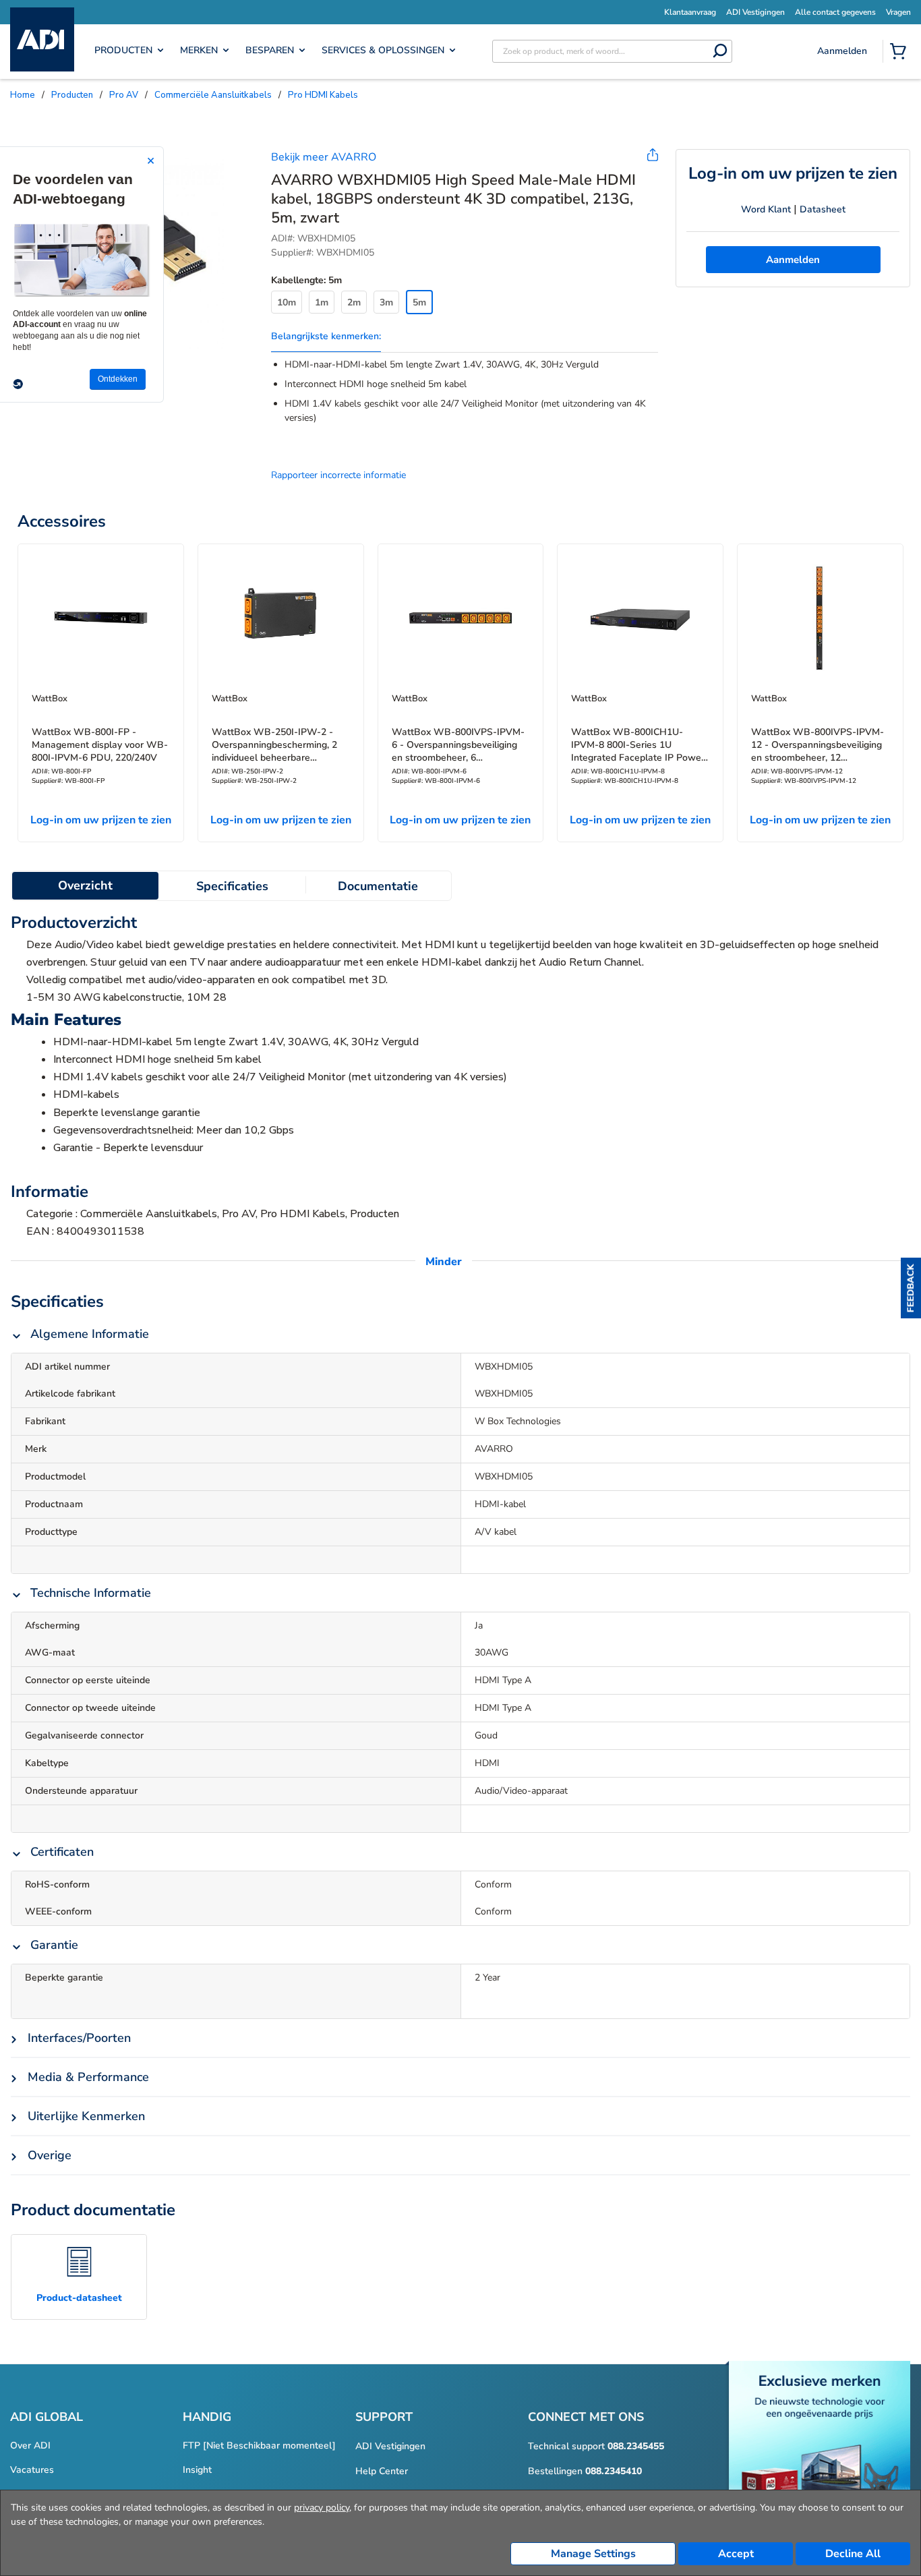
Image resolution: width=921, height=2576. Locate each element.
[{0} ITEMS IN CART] (901, 53)
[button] (911, 1288)
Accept (736, 2554)
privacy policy (322, 2508)
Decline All (853, 2554)
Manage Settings (593, 2554)
